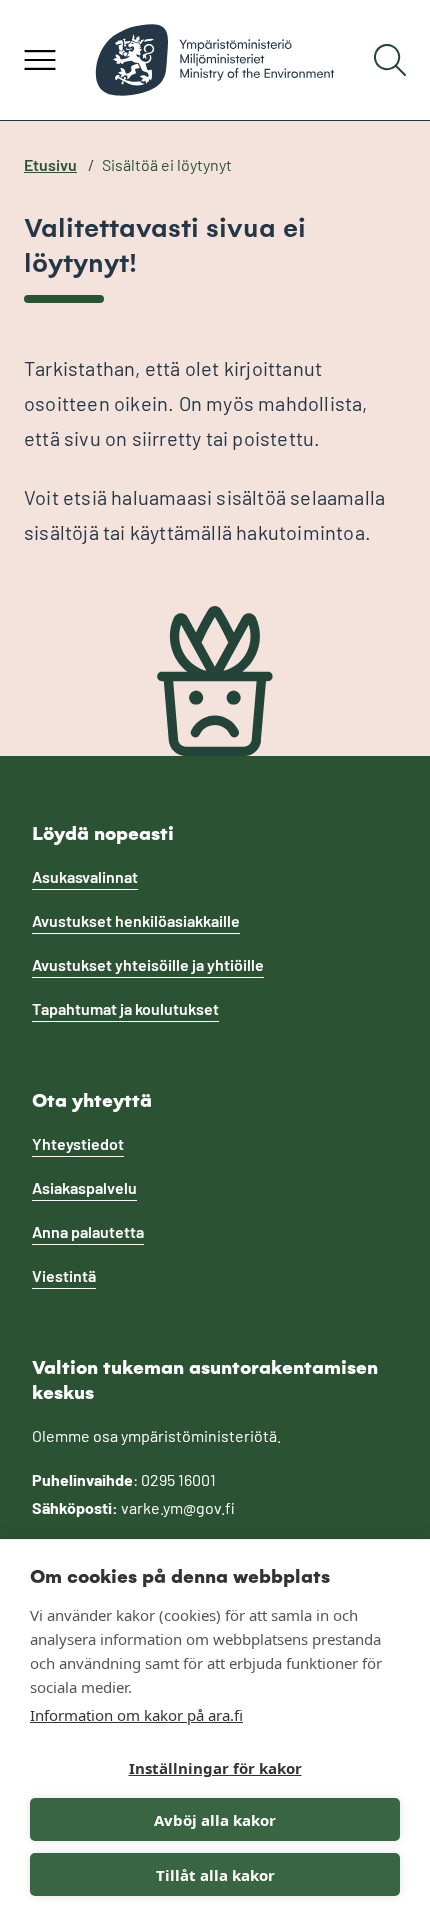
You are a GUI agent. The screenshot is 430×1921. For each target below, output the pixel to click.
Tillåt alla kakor (215, 1875)
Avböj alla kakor (215, 1820)
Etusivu (50, 164)
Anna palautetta (88, 1231)
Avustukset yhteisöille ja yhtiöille (148, 964)
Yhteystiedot (78, 1143)
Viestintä (64, 1275)
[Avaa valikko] (40, 60)
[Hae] (390, 60)
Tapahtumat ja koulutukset (125, 1008)
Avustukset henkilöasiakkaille (136, 920)
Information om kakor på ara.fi (136, 1715)
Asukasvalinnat (85, 876)
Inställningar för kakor (215, 1768)
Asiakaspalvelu (84, 1187)
